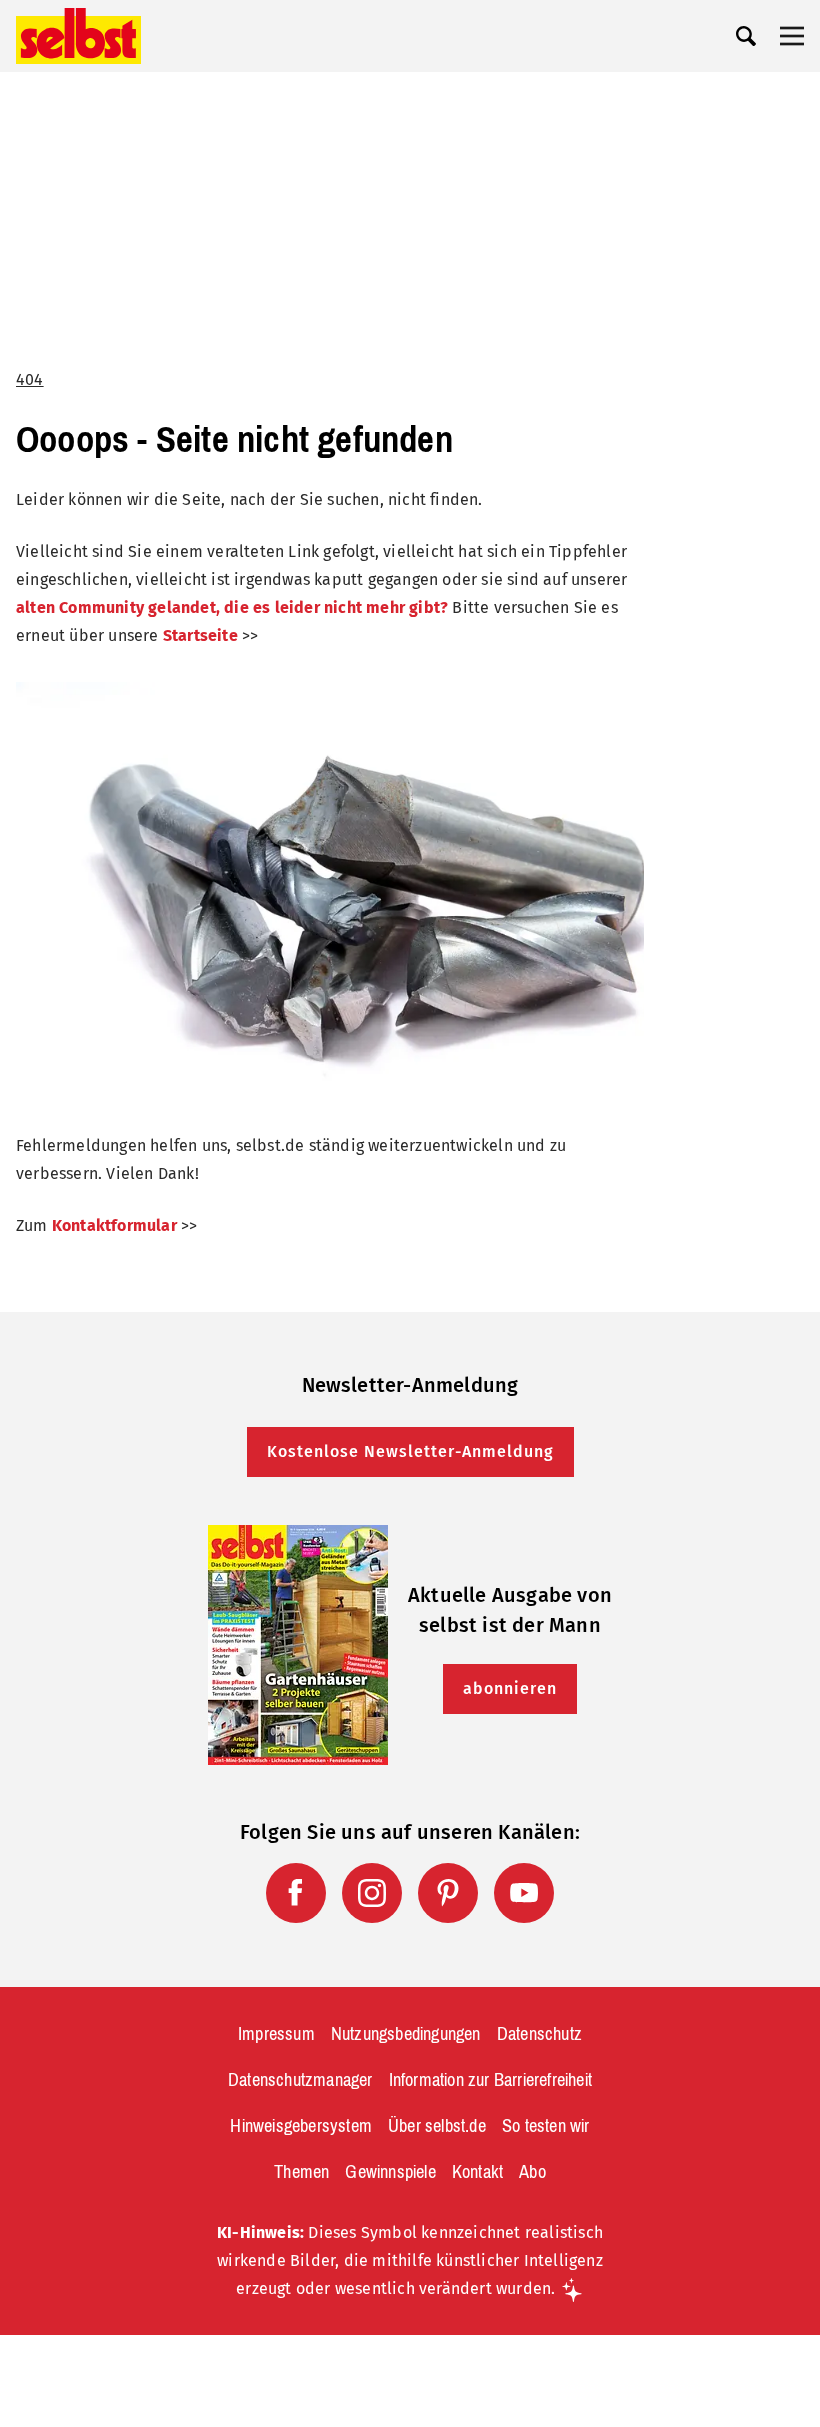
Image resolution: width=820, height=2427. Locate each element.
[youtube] (524, 1893)
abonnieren (510, 1688)
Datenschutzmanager (300, 2080)
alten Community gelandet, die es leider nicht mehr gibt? (232, 607)
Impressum (276, 2034)
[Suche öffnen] (746, 36)
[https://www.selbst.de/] (78, 36)
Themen (301, 2172)
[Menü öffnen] (792, 36)
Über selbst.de (437, 2126)
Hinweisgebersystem (301, 2126)
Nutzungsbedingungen (406, 2034)
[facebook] (296, 1893)
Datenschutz (539, 2034)
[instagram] (372, 1893)
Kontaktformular (114, 1225)
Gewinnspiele (390, 2172)
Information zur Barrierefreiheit (490, 2080)
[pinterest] (448, 1893)
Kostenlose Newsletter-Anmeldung (410, 1451)
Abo (532, 2172)
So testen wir (546, 2126)
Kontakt (477, 2172)
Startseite (200, 635)
